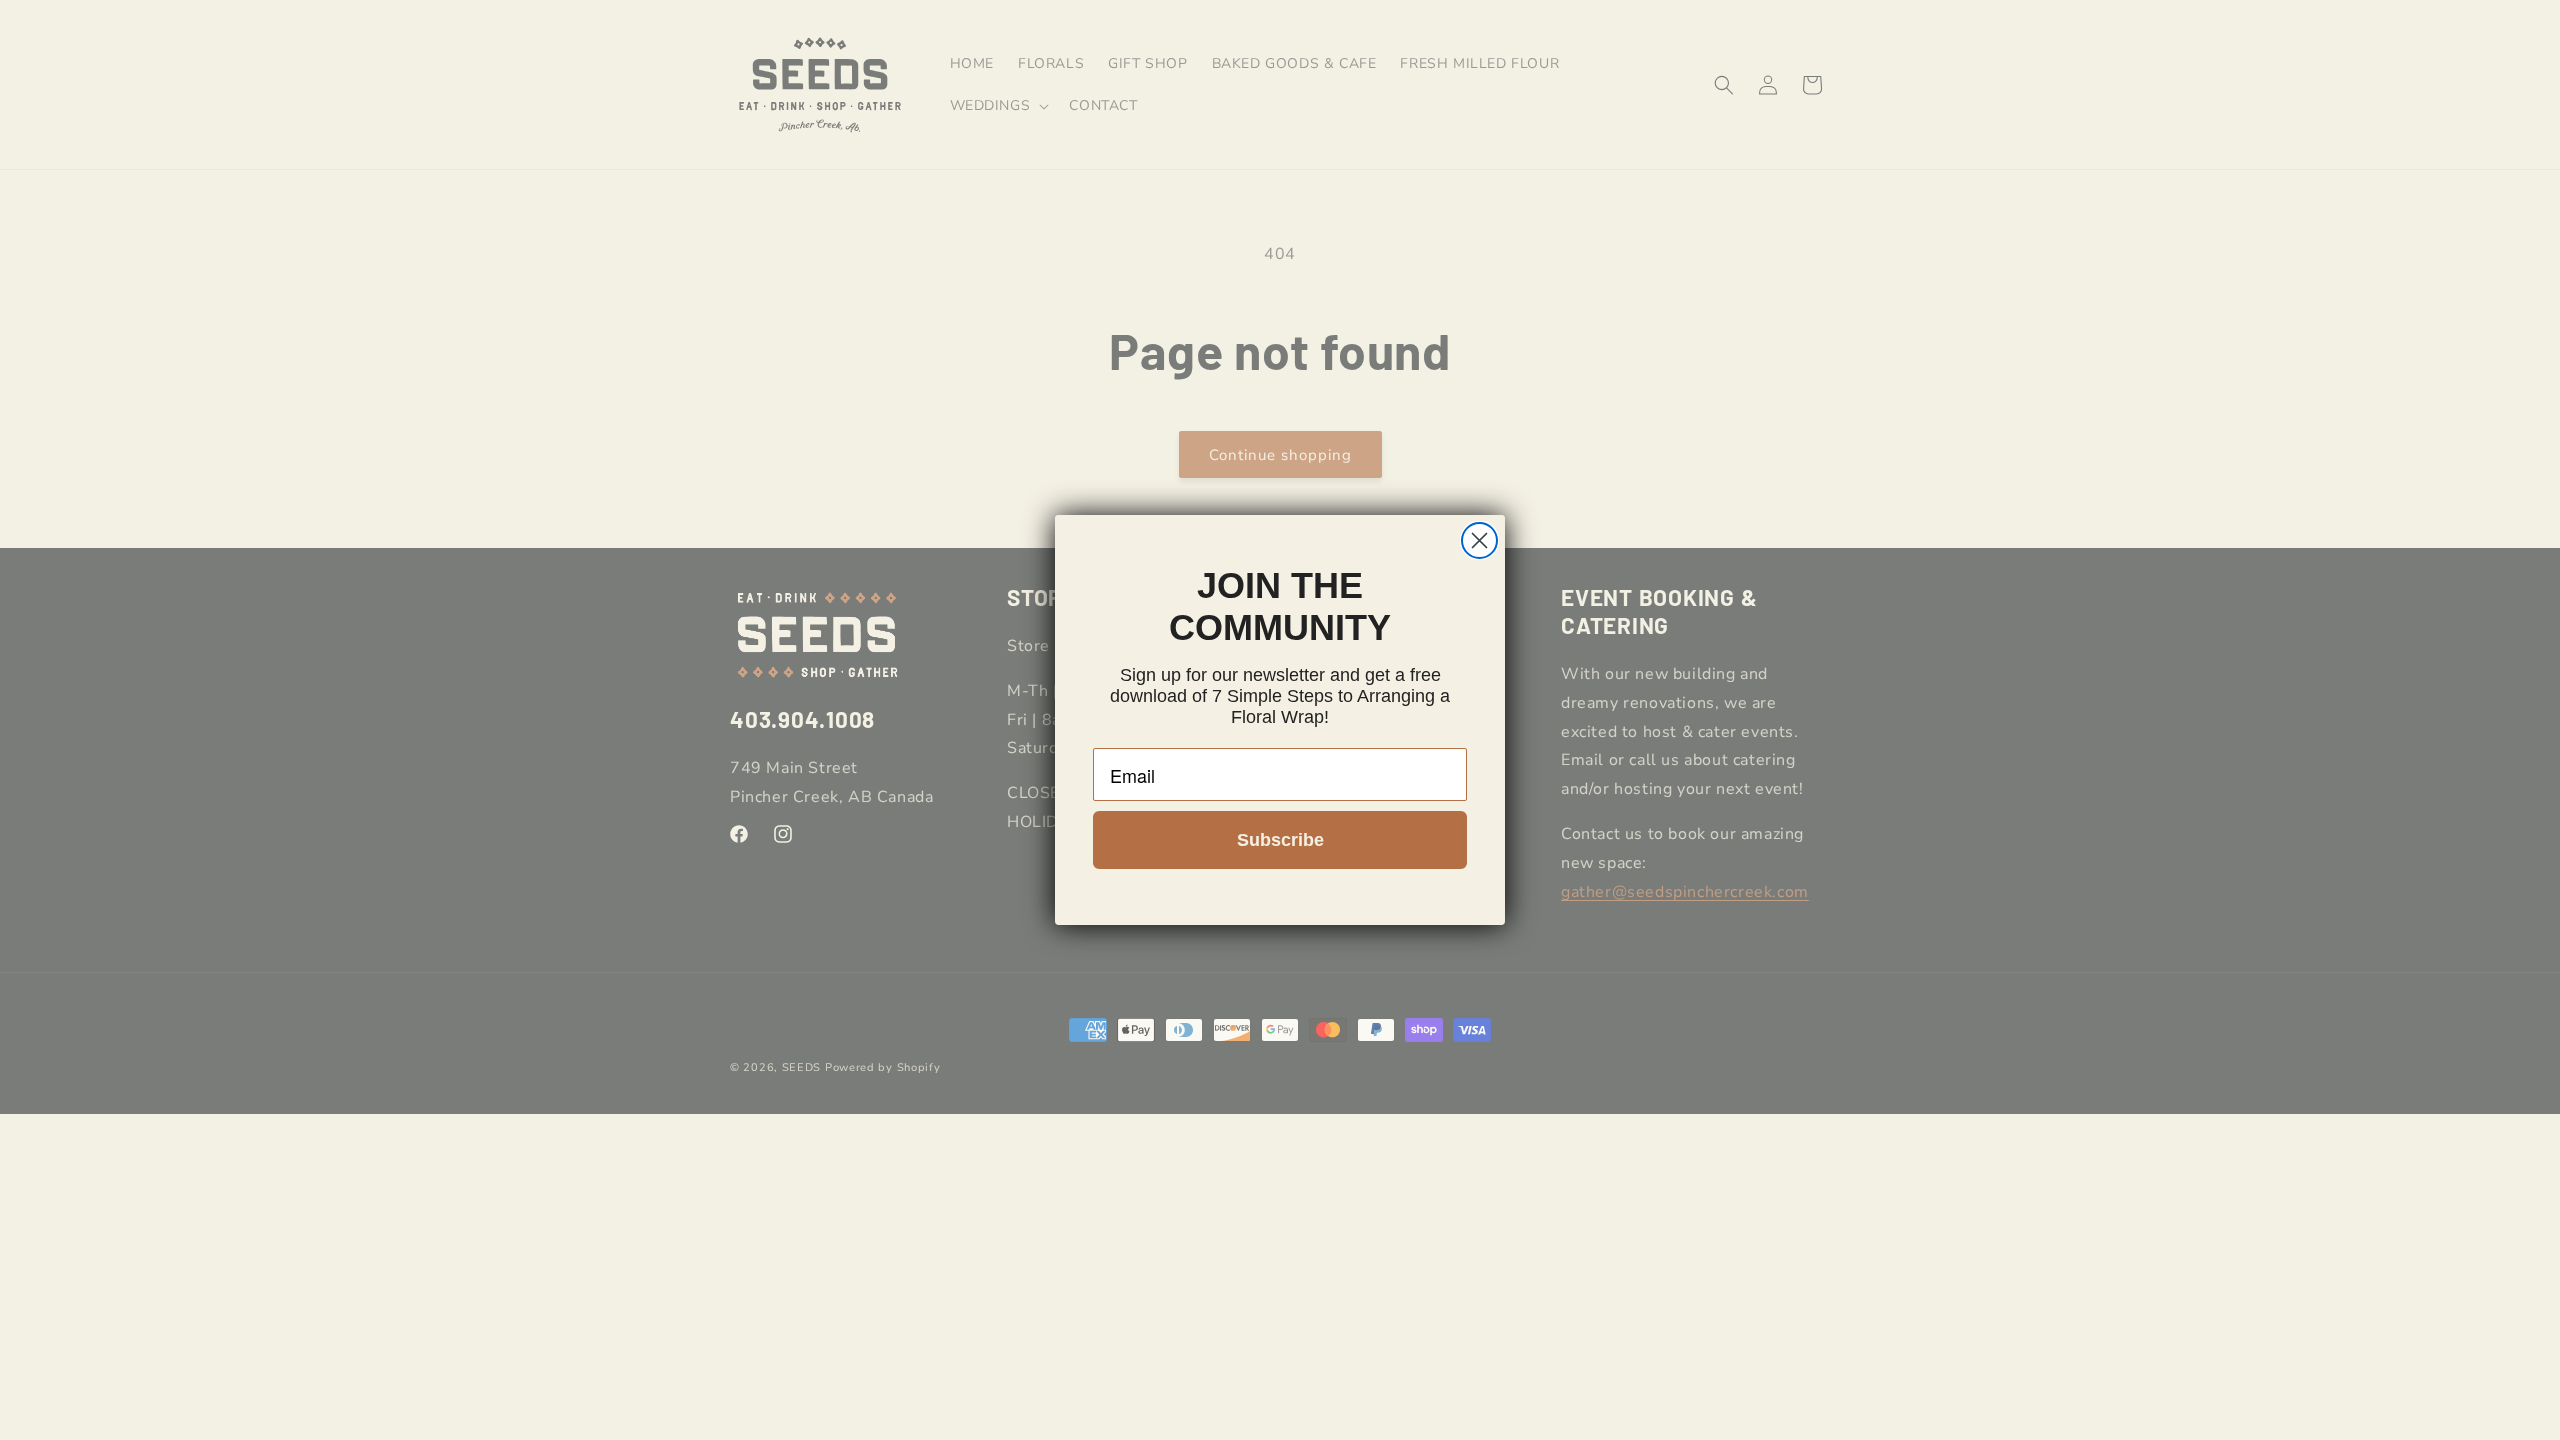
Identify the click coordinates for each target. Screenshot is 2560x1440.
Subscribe (1280, 840)
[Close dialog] (1479, 540)
